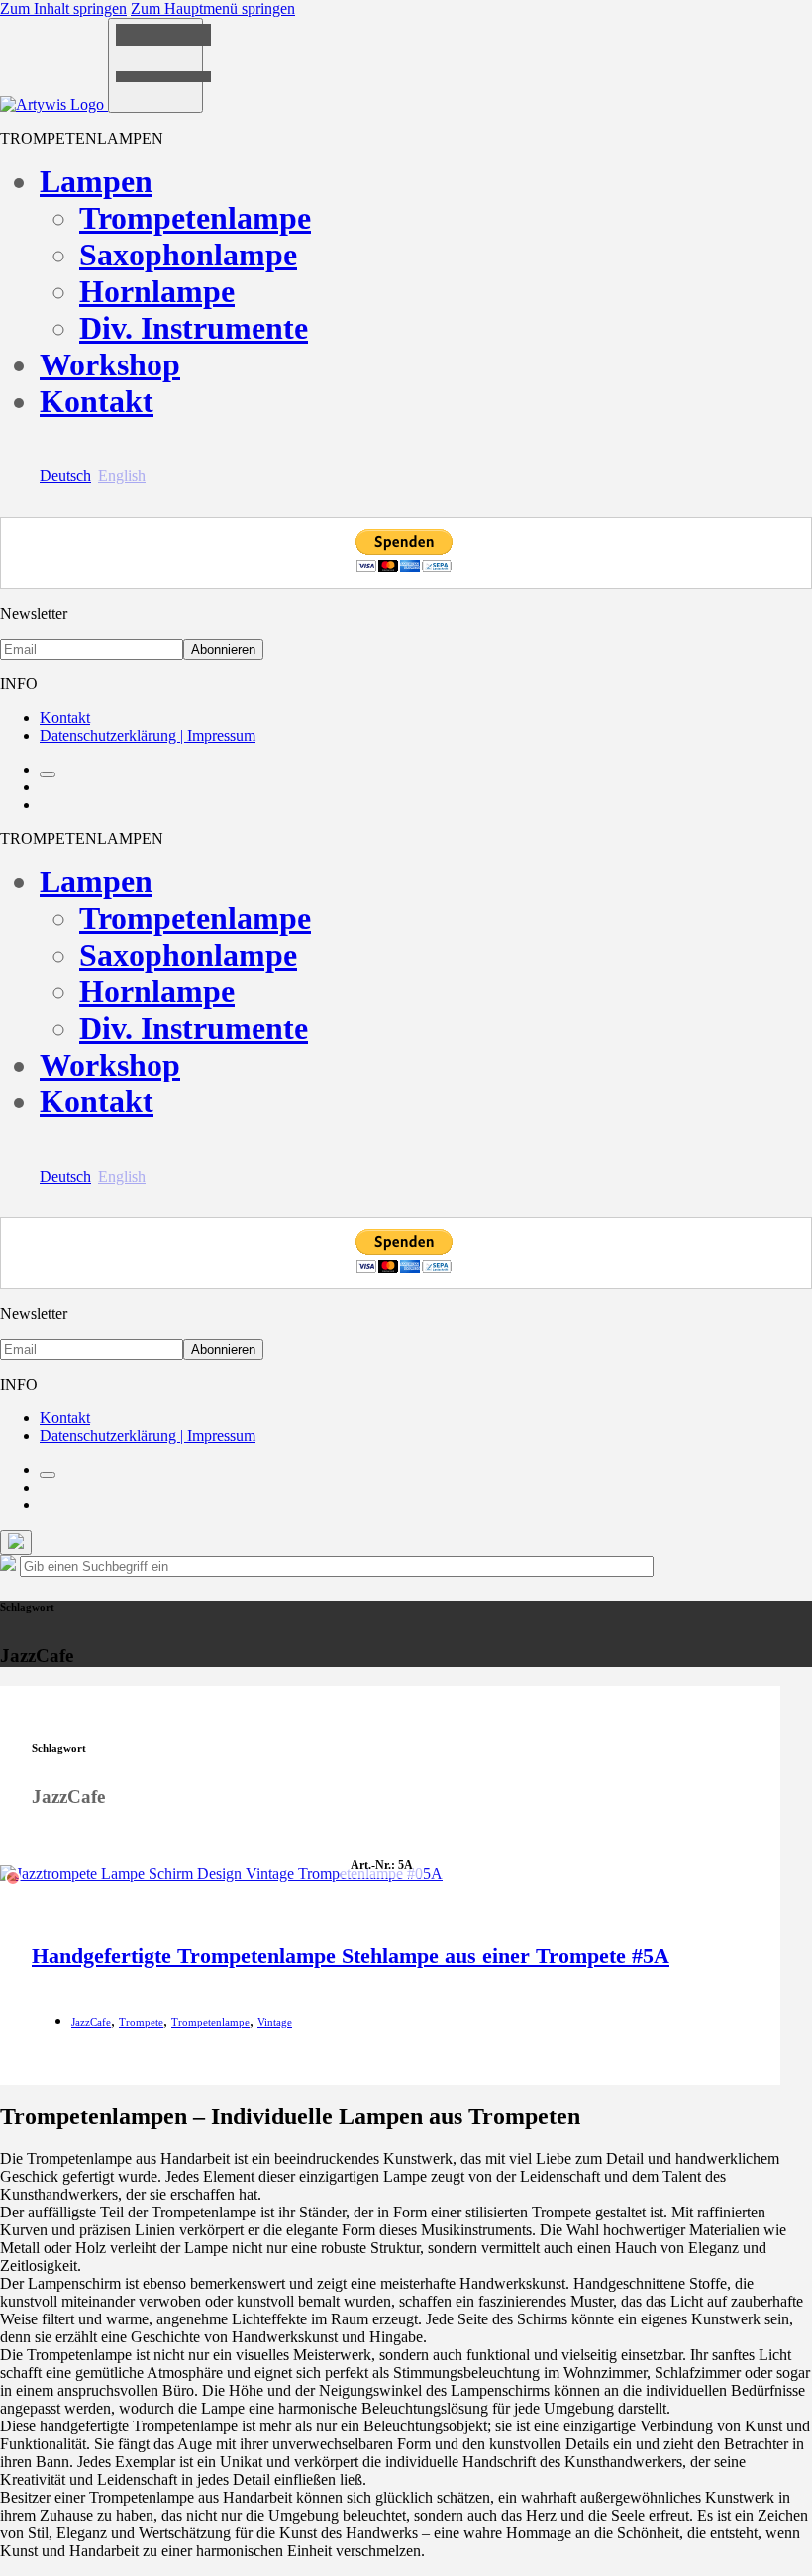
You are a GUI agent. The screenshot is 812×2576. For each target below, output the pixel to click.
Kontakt (97, 401)
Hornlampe (157, 291)
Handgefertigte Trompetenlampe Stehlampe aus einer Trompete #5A (351, 1956)
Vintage (275, 2022)
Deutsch (65, 476)
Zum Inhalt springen (63, 8)
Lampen (96, 181)
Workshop (110, 364)
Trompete (141, 2022)
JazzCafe (91, 2022)
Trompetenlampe (195, 218)
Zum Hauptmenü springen (213, 8)
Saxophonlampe (188, 255)
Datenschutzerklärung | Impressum (148, 735)
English (122, 476)
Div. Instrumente (194, 328)
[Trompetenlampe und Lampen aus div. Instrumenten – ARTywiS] (54, 104)
